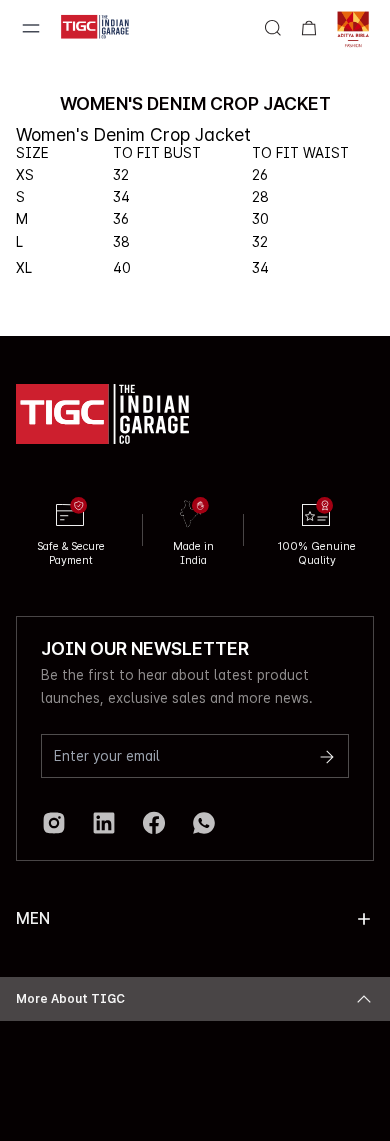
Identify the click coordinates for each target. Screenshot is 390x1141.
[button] (364, 919)
